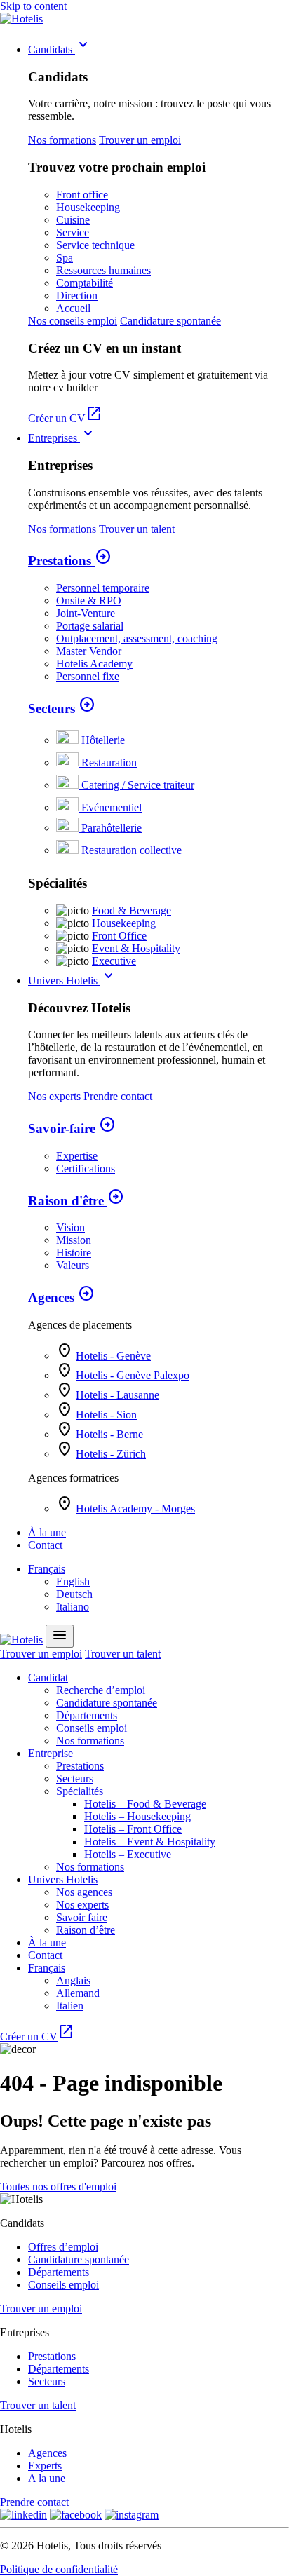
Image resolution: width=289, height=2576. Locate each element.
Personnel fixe (88, 676)
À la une (47, 1532)
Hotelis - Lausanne (117, 1395)
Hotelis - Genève (113, 1356)
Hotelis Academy (94, 664)
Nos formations (62, 140)
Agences (61, 1297)
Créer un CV (65, 418)
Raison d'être (76, 1201)
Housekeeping (88, 207)
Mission (74, 1240)
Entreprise (51, 1753)
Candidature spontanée (170, 321)
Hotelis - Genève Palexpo (133, 1375)
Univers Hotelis (73, 981)
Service (73, 232)
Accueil (73, 308)
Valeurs (73, 1265)
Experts (45, 2466)
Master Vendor (89, 651)
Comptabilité (85, 283)
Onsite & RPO (89, 601)
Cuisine (73, 220)
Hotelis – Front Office (133, 1829)
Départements (87, 1715)
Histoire (74, 1253)
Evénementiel (112, 807)
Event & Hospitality (136, 948)
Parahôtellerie (112, 828)
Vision (70, 1227)
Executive (114, 961)
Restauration (109, 762)
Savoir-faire (72, 1128)
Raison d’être (86, 1930)
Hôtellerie (103, 740)
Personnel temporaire (103, 588)
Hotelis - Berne (109, 1434)
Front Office (119, 936)
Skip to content (33, 6)
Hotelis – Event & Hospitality (150, 1842)
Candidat (48, 1677)
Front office (82, 195)
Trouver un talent (137, 529)
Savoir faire (82, 1917)
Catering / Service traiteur (138, 785)
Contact (45, 1545)
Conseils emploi (92, 1728)
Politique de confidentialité (59, 2569)
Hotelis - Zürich (111, 1454)
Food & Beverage (132, 910)
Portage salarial (90, 626)
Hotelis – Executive (128, 1854)
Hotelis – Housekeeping (137, 1816)
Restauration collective (132, 850)
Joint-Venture (87, 613)
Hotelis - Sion (106, 1415)
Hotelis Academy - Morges (135, 1509)
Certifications (86, 1168)
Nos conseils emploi (73, 321)
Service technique (95, 245)
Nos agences (84, 1892)
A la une (47, 2478)
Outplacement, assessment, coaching (137, 638)
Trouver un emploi (140, 140)
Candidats (60, 49)
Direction (77, 296)
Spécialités (80, 1791)
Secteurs (62, 709)
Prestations (70, 561)
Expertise (77, 1156)
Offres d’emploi (63, 2247)
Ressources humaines (103, 270)
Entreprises (62, 438)
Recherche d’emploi (101, 1690)
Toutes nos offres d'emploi (58, 2187)
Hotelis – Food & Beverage (145, 1804)
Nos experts (54, 1096)
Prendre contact (118, 1096)
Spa (65, 258)
